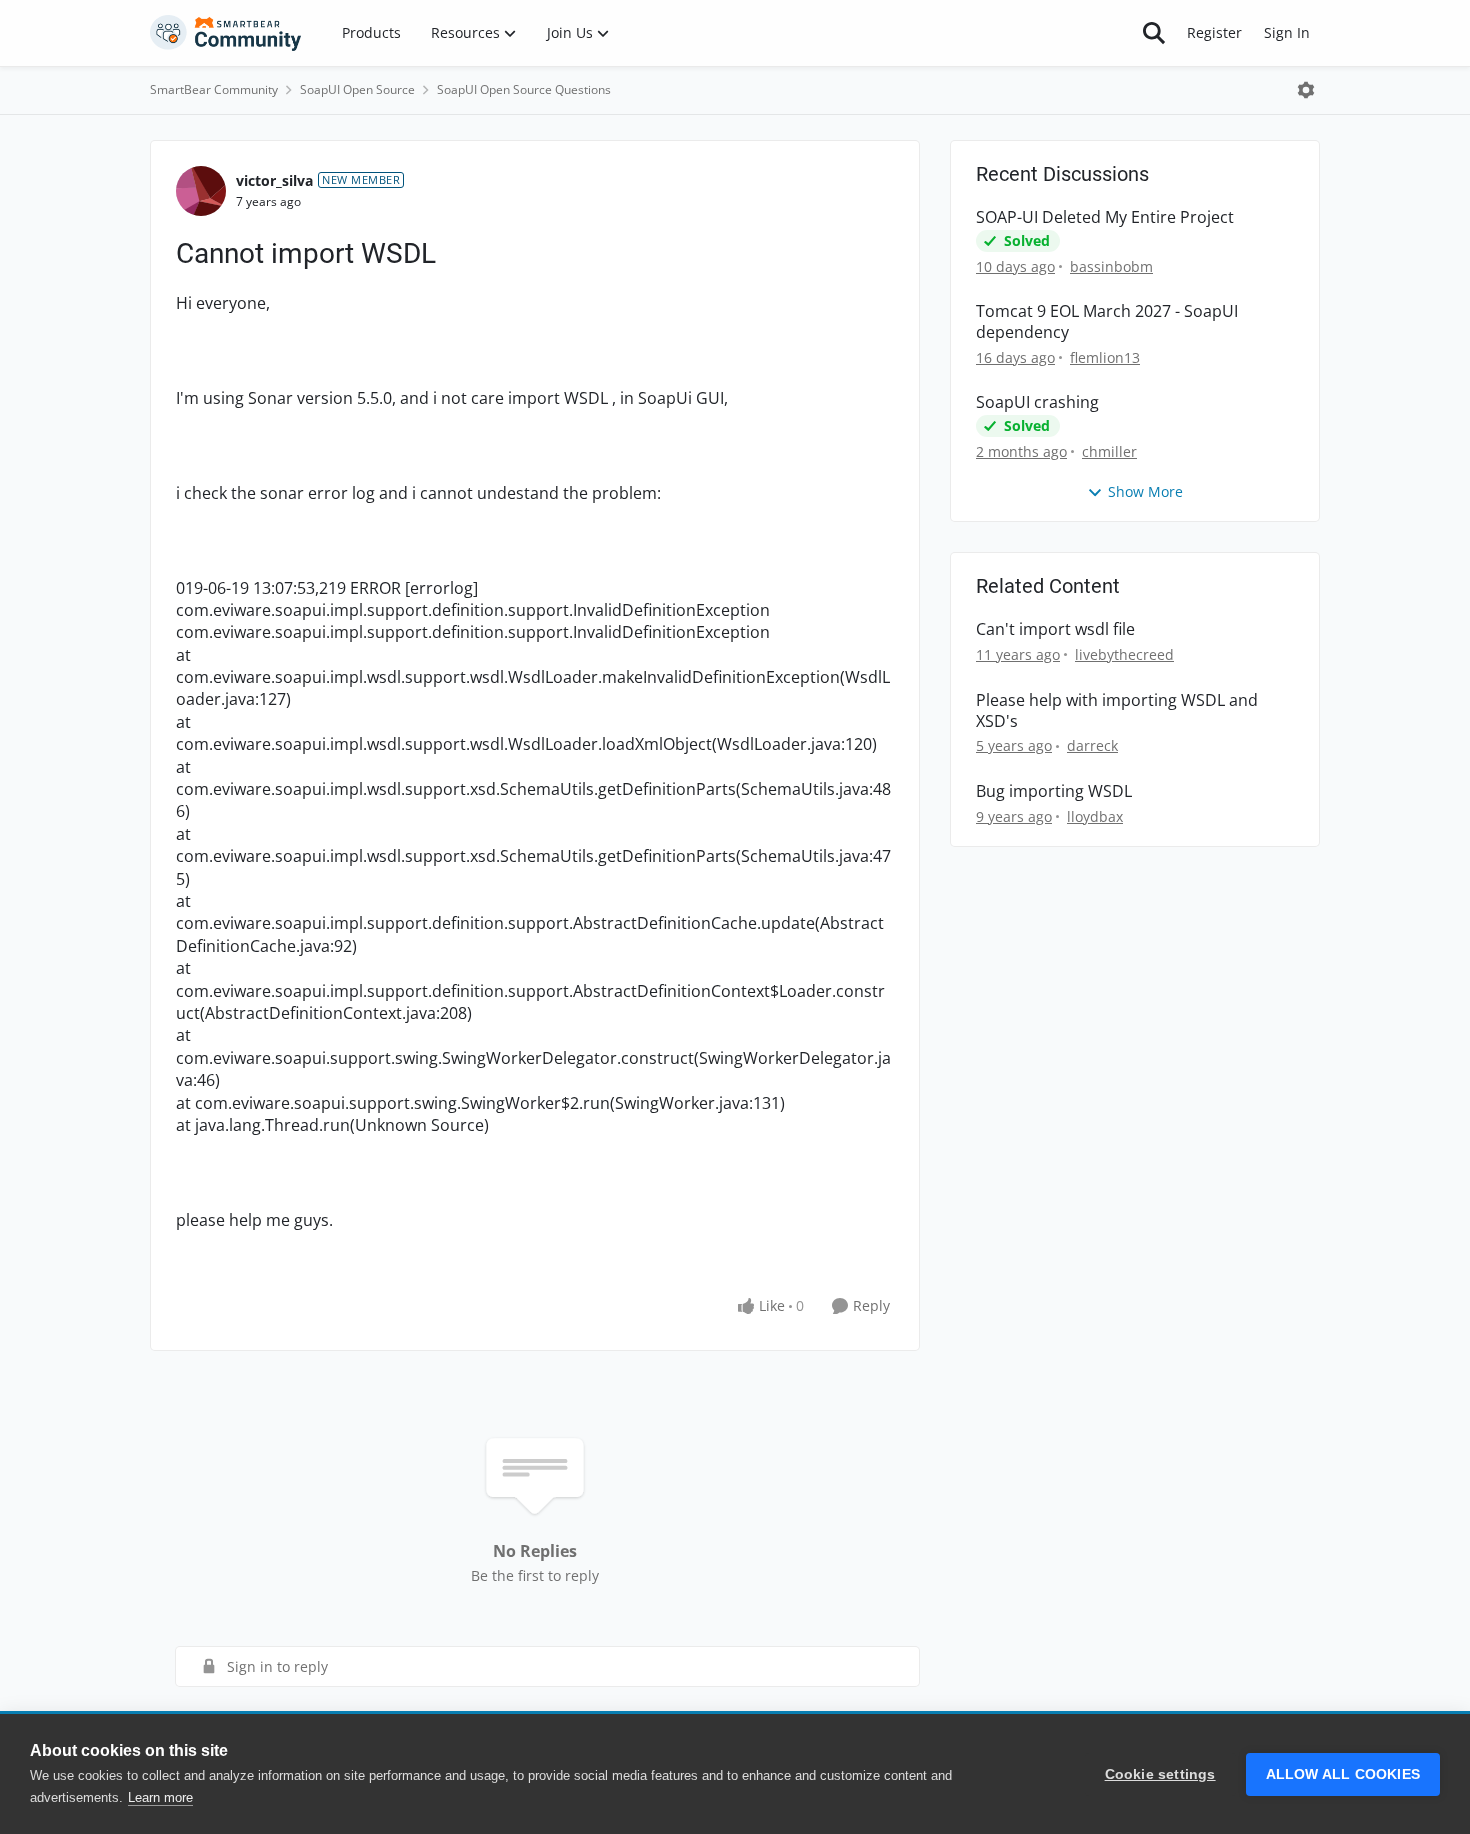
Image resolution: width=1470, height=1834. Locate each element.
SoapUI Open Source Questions (524, 89)
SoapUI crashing (1037, 402)
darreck (1092, 745)
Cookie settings (1160, 1774)
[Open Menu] (1306, 90)
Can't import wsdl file (1055, 629)
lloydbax (1095, 816)
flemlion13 (1105, 357)
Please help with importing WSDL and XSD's (1117, 711)
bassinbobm (1111, 266)
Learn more (160, 1797)
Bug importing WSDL (1054, 791)
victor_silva (274, 180)
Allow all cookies (1343, 1774)
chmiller (1109, 451)
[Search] (1154, 33)
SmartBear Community (214, 89)
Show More (1145, 491)
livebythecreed (1124, 654)
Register (1214, 32)
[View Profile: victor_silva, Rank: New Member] (201, 191)
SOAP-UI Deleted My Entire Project (1105, 217)
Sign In (1287, 32)
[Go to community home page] (226, 33)
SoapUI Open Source (357, 89)
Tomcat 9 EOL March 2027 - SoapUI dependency (1107, 322)
